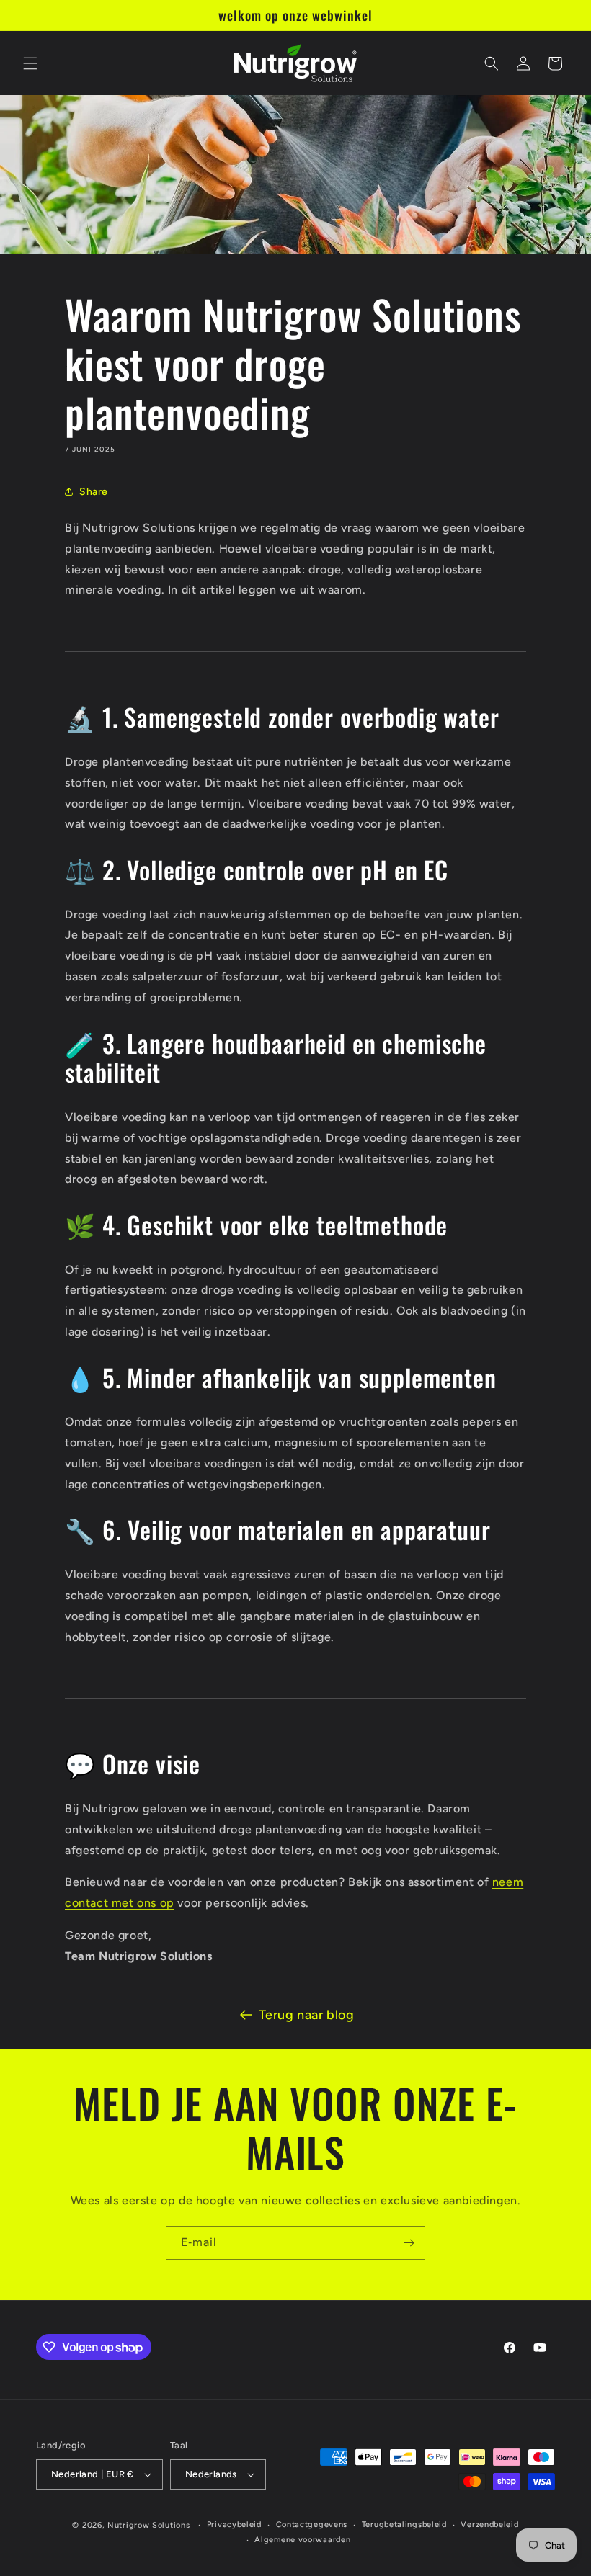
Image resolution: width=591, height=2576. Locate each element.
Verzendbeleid (489, 2524)
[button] (30, 63)
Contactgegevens (312, 2524)
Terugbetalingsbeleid (404, 2524)
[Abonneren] (409, 2243)
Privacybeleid (234, 2524)
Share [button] (94, 492)
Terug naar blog (307, 2015)
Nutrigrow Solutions (148, 2525)
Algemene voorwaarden (302, 2540)
